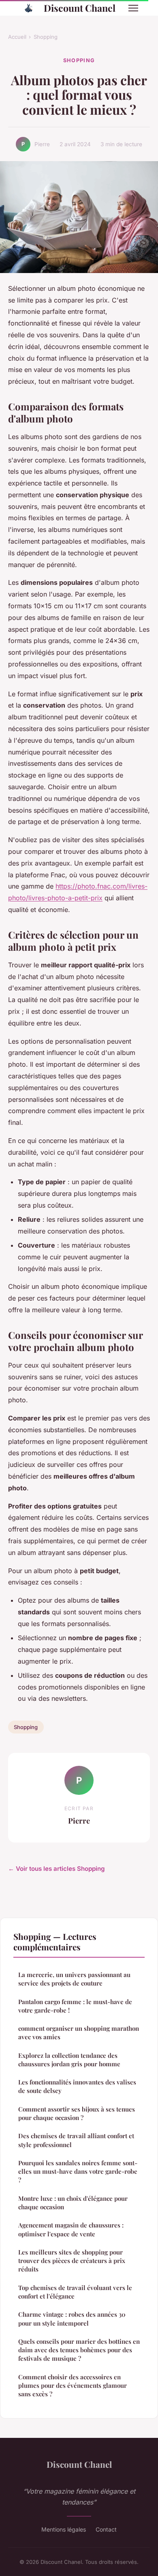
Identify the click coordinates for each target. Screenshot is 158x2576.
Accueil (17, 37)
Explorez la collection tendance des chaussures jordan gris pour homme (69, 2060)
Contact (106, 2529)
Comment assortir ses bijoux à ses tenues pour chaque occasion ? (77, 2113)
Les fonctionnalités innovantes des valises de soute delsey (77, 2086)
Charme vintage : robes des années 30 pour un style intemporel (72, 2319)
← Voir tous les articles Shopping (57, 1869)
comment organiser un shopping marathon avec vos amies (79, 2033)
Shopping (46, 37)
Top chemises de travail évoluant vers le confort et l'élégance (75, 2292)
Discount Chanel (80, 8)
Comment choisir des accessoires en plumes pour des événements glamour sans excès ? (73, 2386)
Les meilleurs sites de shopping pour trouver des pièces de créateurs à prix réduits (72, 2261)
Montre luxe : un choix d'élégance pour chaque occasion (73, 2203)
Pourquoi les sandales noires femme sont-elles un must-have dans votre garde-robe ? (78, 2172)
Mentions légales (64, 2529)
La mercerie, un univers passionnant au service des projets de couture (74, 1979)
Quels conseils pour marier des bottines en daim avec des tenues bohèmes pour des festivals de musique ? (79, 2350)
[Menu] (133, 8)
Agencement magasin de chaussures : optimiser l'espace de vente (71, 2229)
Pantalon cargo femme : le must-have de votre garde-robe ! (75, 2006)
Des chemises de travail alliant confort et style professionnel (76, 2140)
